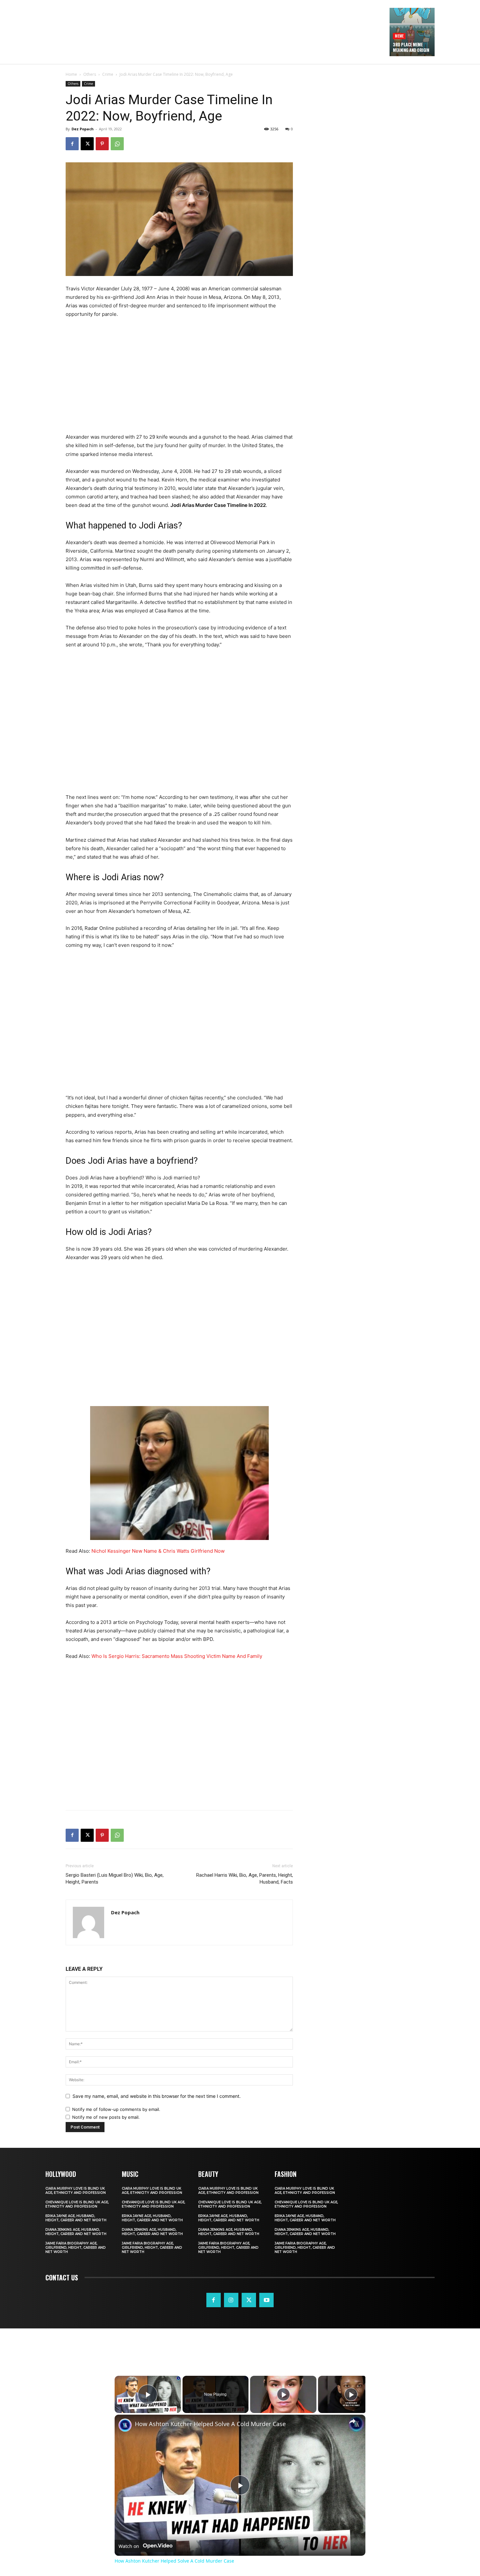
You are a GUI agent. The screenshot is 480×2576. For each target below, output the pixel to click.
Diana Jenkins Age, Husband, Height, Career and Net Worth (76, 2232)
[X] (87, 144)
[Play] (283, 2394)
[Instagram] (231, 2300)
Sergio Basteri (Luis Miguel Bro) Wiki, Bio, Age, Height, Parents (115, 1879)
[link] (125, 2425)
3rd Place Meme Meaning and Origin (411, 47)
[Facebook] (72, 144)
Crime (108, 74)
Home (71, 74)
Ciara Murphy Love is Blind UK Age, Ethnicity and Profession (76, 2191)
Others (90, 74)
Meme (399, 36)
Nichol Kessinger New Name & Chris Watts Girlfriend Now (158, 1551)
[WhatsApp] (117, 144)
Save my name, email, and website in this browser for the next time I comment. (157, 2096)
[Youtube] (266, 2300)
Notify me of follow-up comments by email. (116, 2109)
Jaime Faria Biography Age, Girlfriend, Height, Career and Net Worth (76, 2248)
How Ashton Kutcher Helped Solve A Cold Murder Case (210, 2424)
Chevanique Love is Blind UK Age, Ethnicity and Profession (77, 2204)
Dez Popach (83, 129)
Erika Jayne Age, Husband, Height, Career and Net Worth (76, 2218)
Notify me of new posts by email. (106, 2117)
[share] (352, 2421)
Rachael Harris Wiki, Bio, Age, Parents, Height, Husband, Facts (245, 1879)
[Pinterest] (102, 144)
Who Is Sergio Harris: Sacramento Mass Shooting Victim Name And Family (177, 1656)
